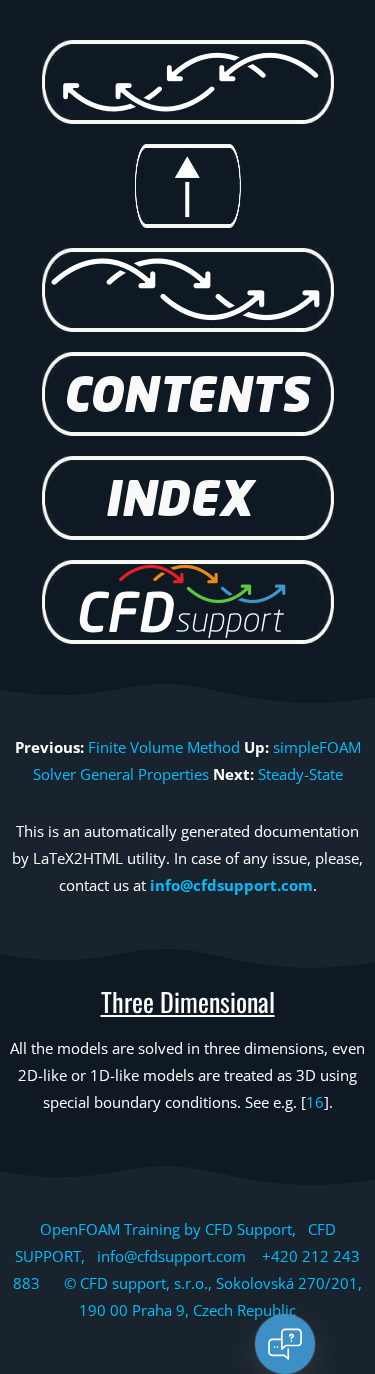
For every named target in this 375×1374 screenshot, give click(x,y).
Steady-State (300, 774)
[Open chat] (285, 1344)
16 (315, 1102)
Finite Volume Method (164, 747)
